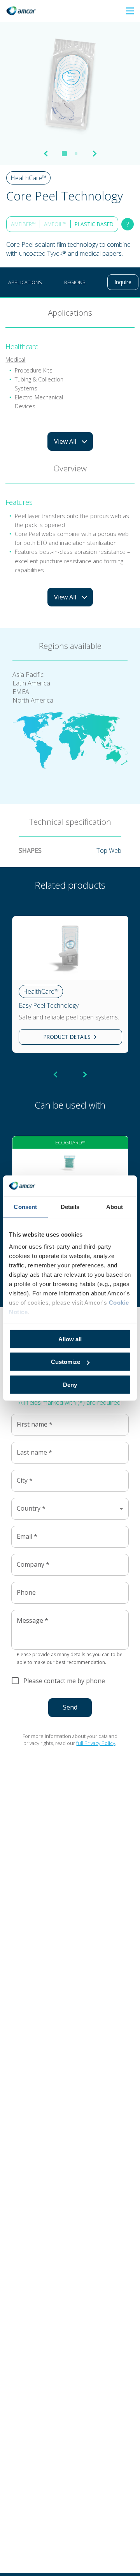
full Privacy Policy (96, 1743)
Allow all (70, 1339)
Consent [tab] (25, 1206)
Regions (75, 282)
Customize (66, 1362)
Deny (70, 1384)
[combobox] (70, 1509)
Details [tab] (70, 1206)
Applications (25, 282)
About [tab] (115, 1206)
